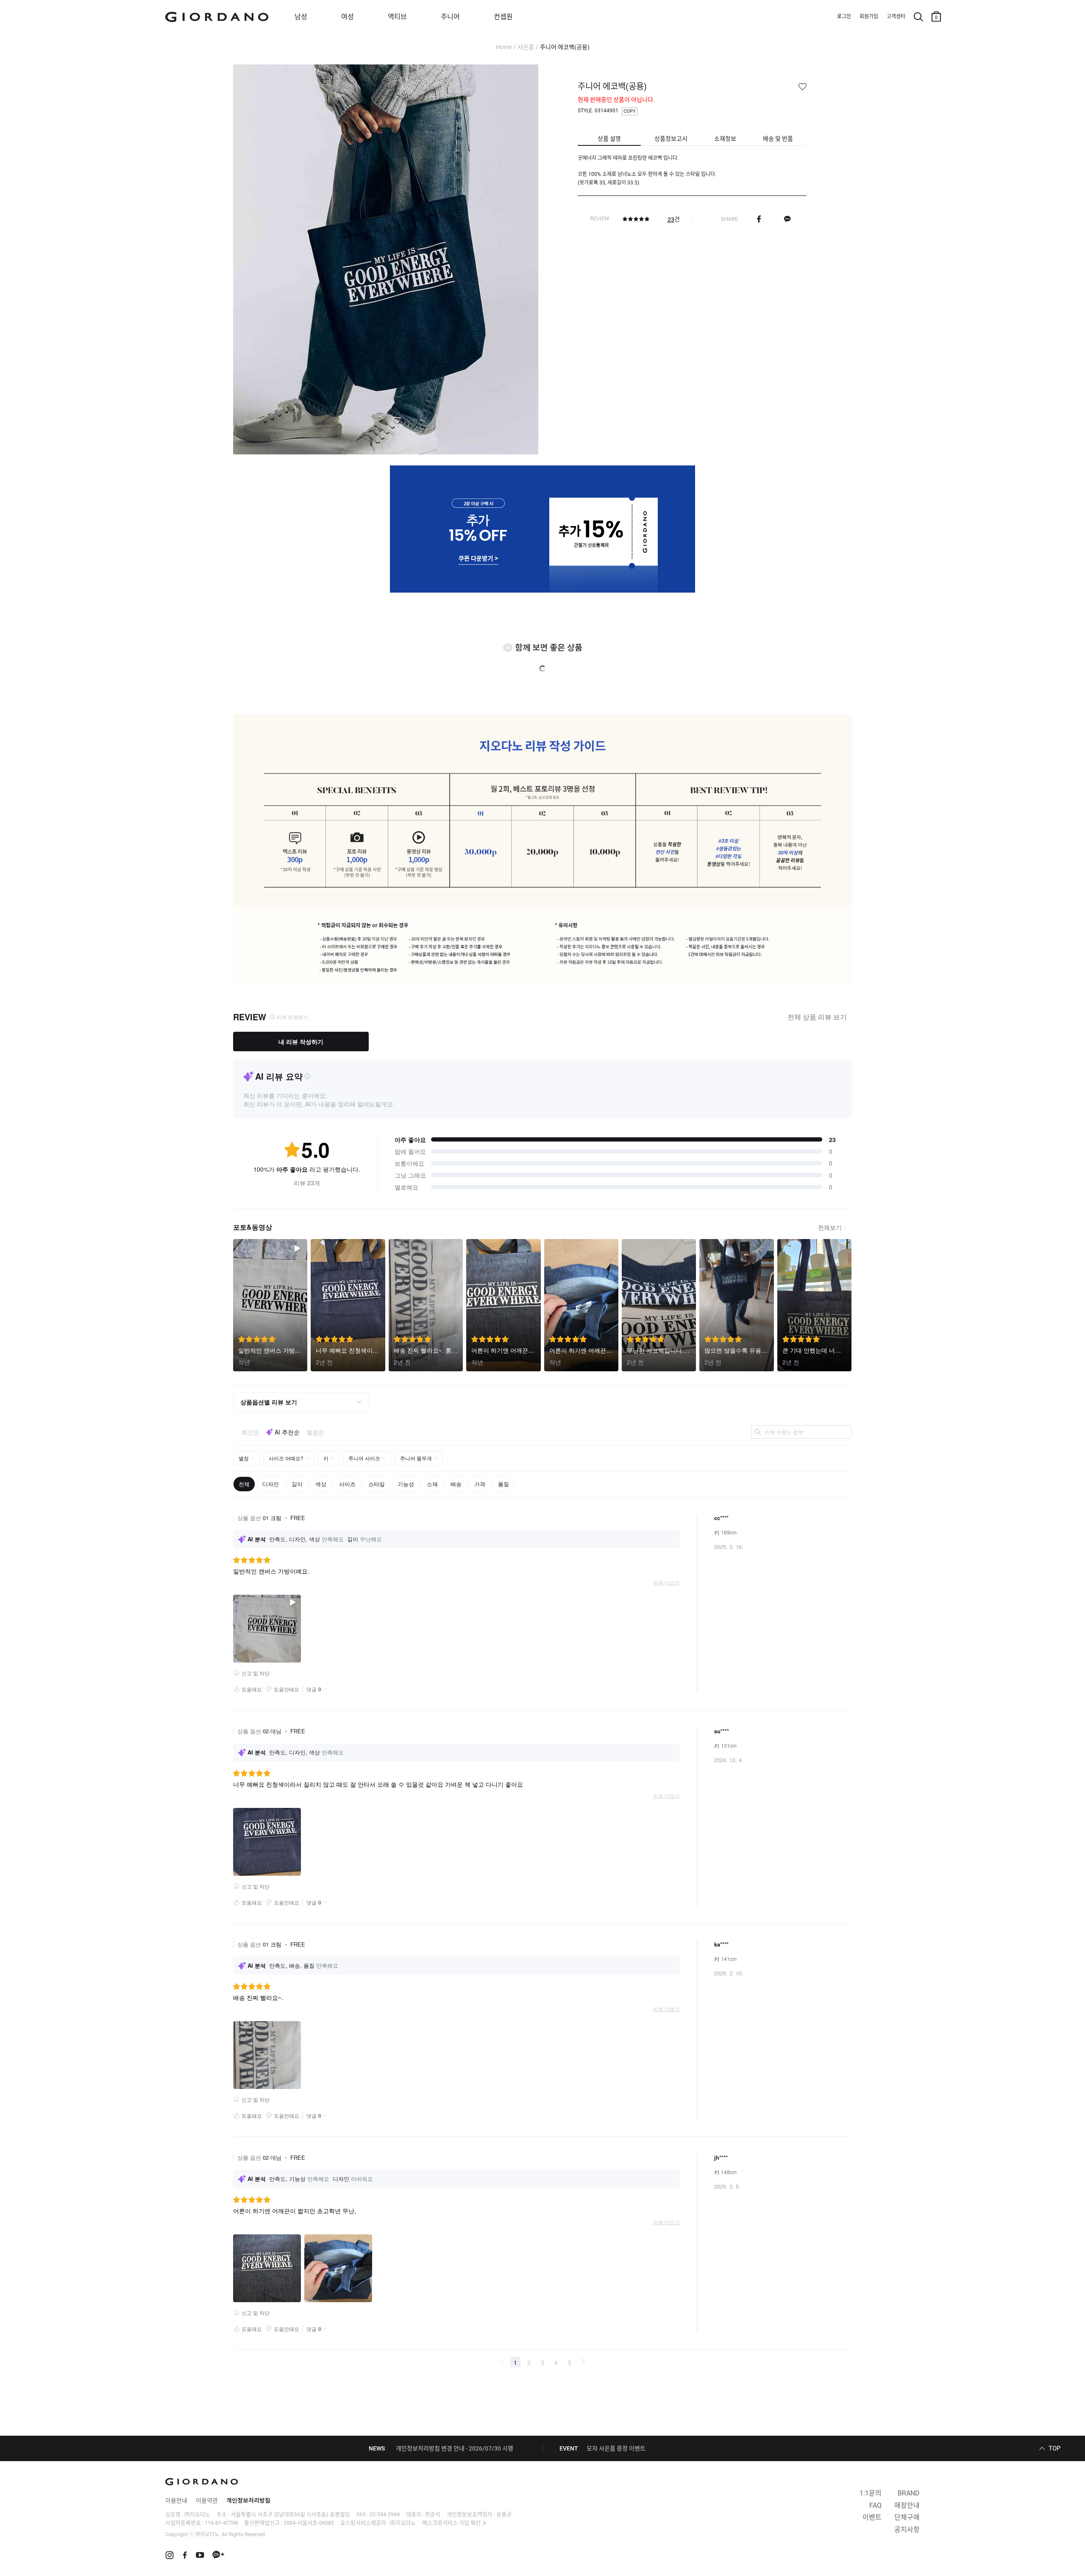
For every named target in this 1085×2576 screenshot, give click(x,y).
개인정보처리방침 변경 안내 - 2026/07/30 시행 (455, 2448)
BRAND (909, 2493)
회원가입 (869, 17)
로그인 (844, 17)
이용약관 (207, 2501)
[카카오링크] (787, 219)
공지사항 (907, 2530)
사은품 (526, 47)
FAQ (875, 2505)
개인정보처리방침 (248, 2501)
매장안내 (907, 2505)
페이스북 (759, 219)
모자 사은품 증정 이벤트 (616, 2448)
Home (504, 47)
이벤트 (872, 2517)
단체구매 (907, 2517)
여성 (348, 17)
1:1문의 (871, 2493)
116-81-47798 (221, 2523)
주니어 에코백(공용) (565, 47)
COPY (630, 111)
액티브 (397, 17)
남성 (301, 17)
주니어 (450, 17)
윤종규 (504, 2514)
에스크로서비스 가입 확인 (451, 2523)
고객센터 (896, 17)
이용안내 (176, 2501)
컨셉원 (503, 17)
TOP (1054, 2448)
